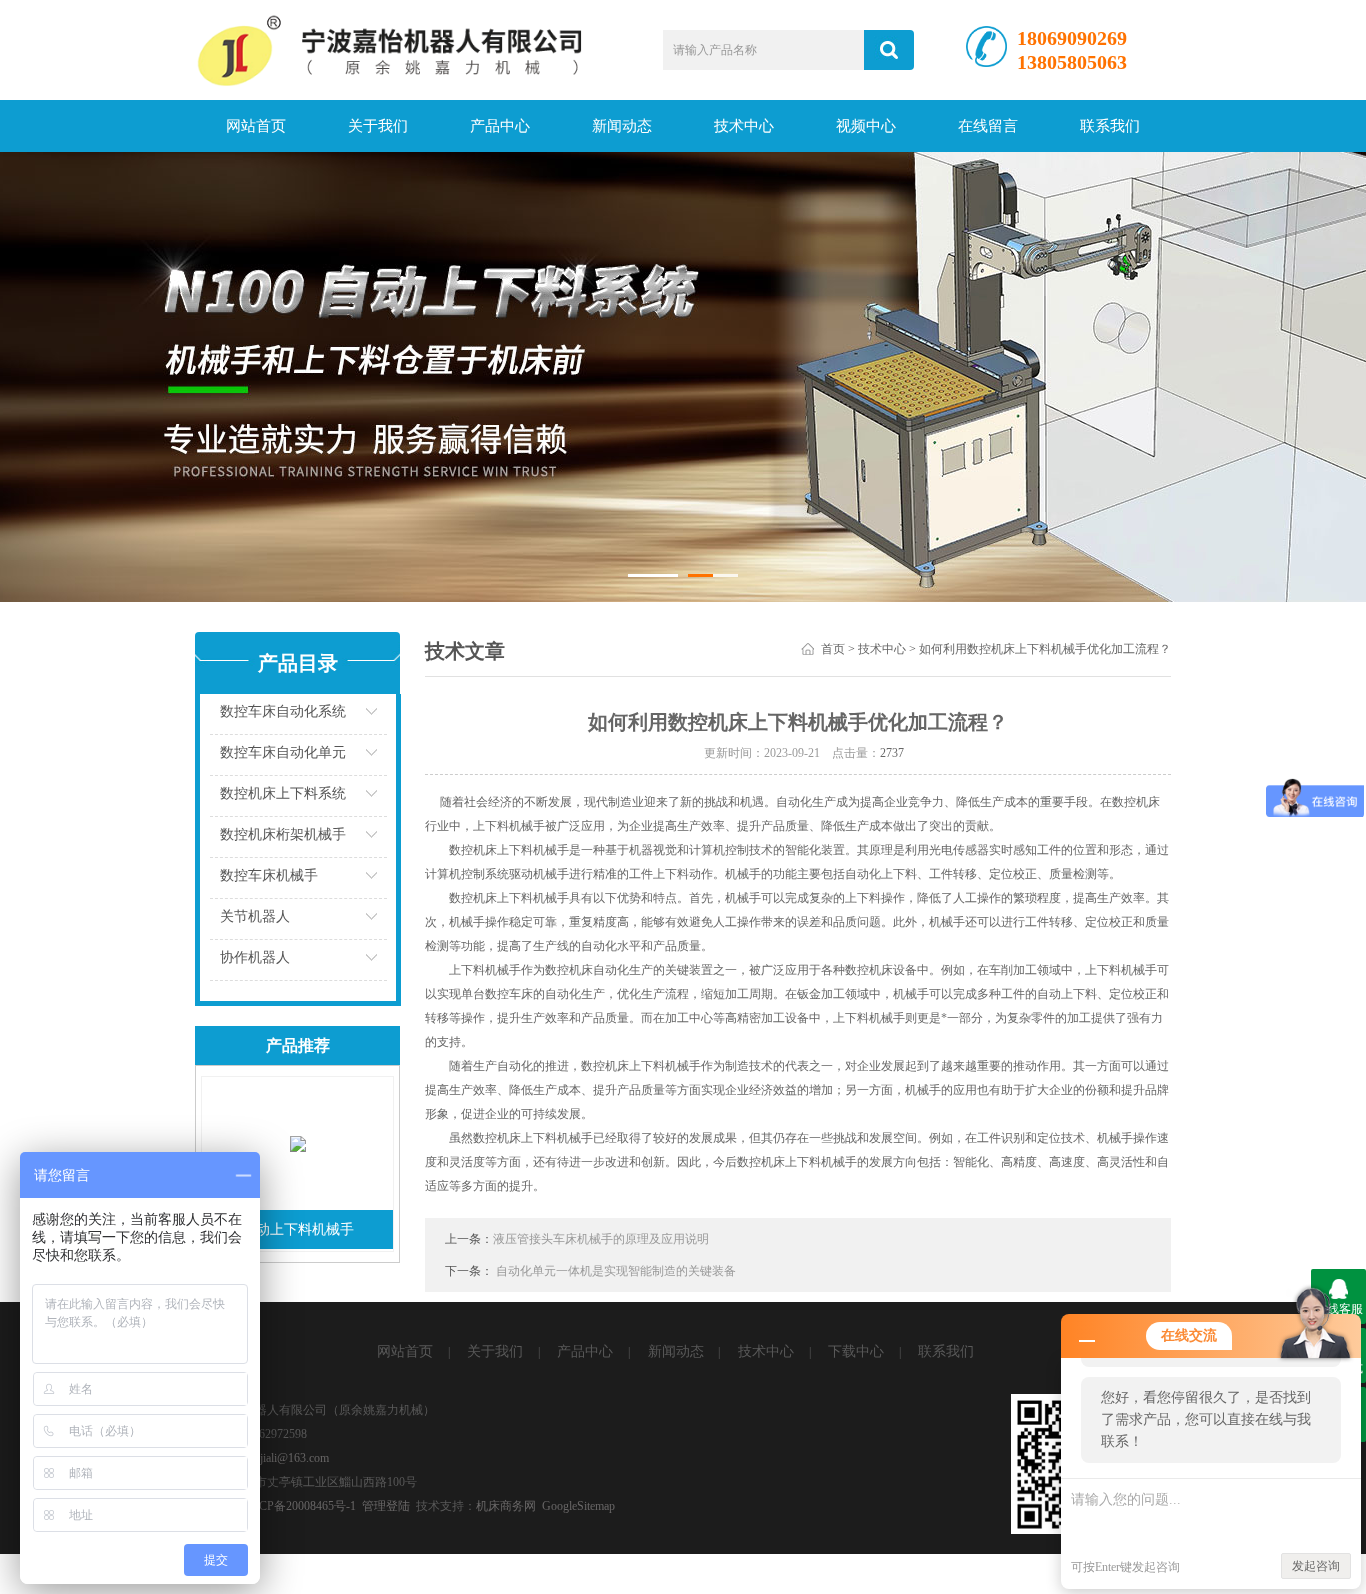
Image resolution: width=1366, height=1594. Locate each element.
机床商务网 (506, 1506)
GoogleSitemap (578, 1506)
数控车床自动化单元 (283, 752)
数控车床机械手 (269, 875)
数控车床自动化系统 (283, 711)
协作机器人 (255, 957)
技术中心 (744, 126)
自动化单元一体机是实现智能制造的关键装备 (616, 1271)
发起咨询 (1316, 1566)
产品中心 (500, 126)
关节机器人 (255, 916)
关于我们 (378, 126)
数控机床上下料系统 (283, 793)
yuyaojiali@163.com (280, 1458)
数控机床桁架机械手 (283, 834)
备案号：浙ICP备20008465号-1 (275, 1506)
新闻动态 (622, 126)
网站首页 (256, 126)
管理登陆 (386, 1506)
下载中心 (856, 1351)
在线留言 (988, 126)
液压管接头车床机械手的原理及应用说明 (601, 1239)
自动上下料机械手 (298, 1229)
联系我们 (1110, 126)
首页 (833, 649)
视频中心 (866, 126)
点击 (384, 716)
